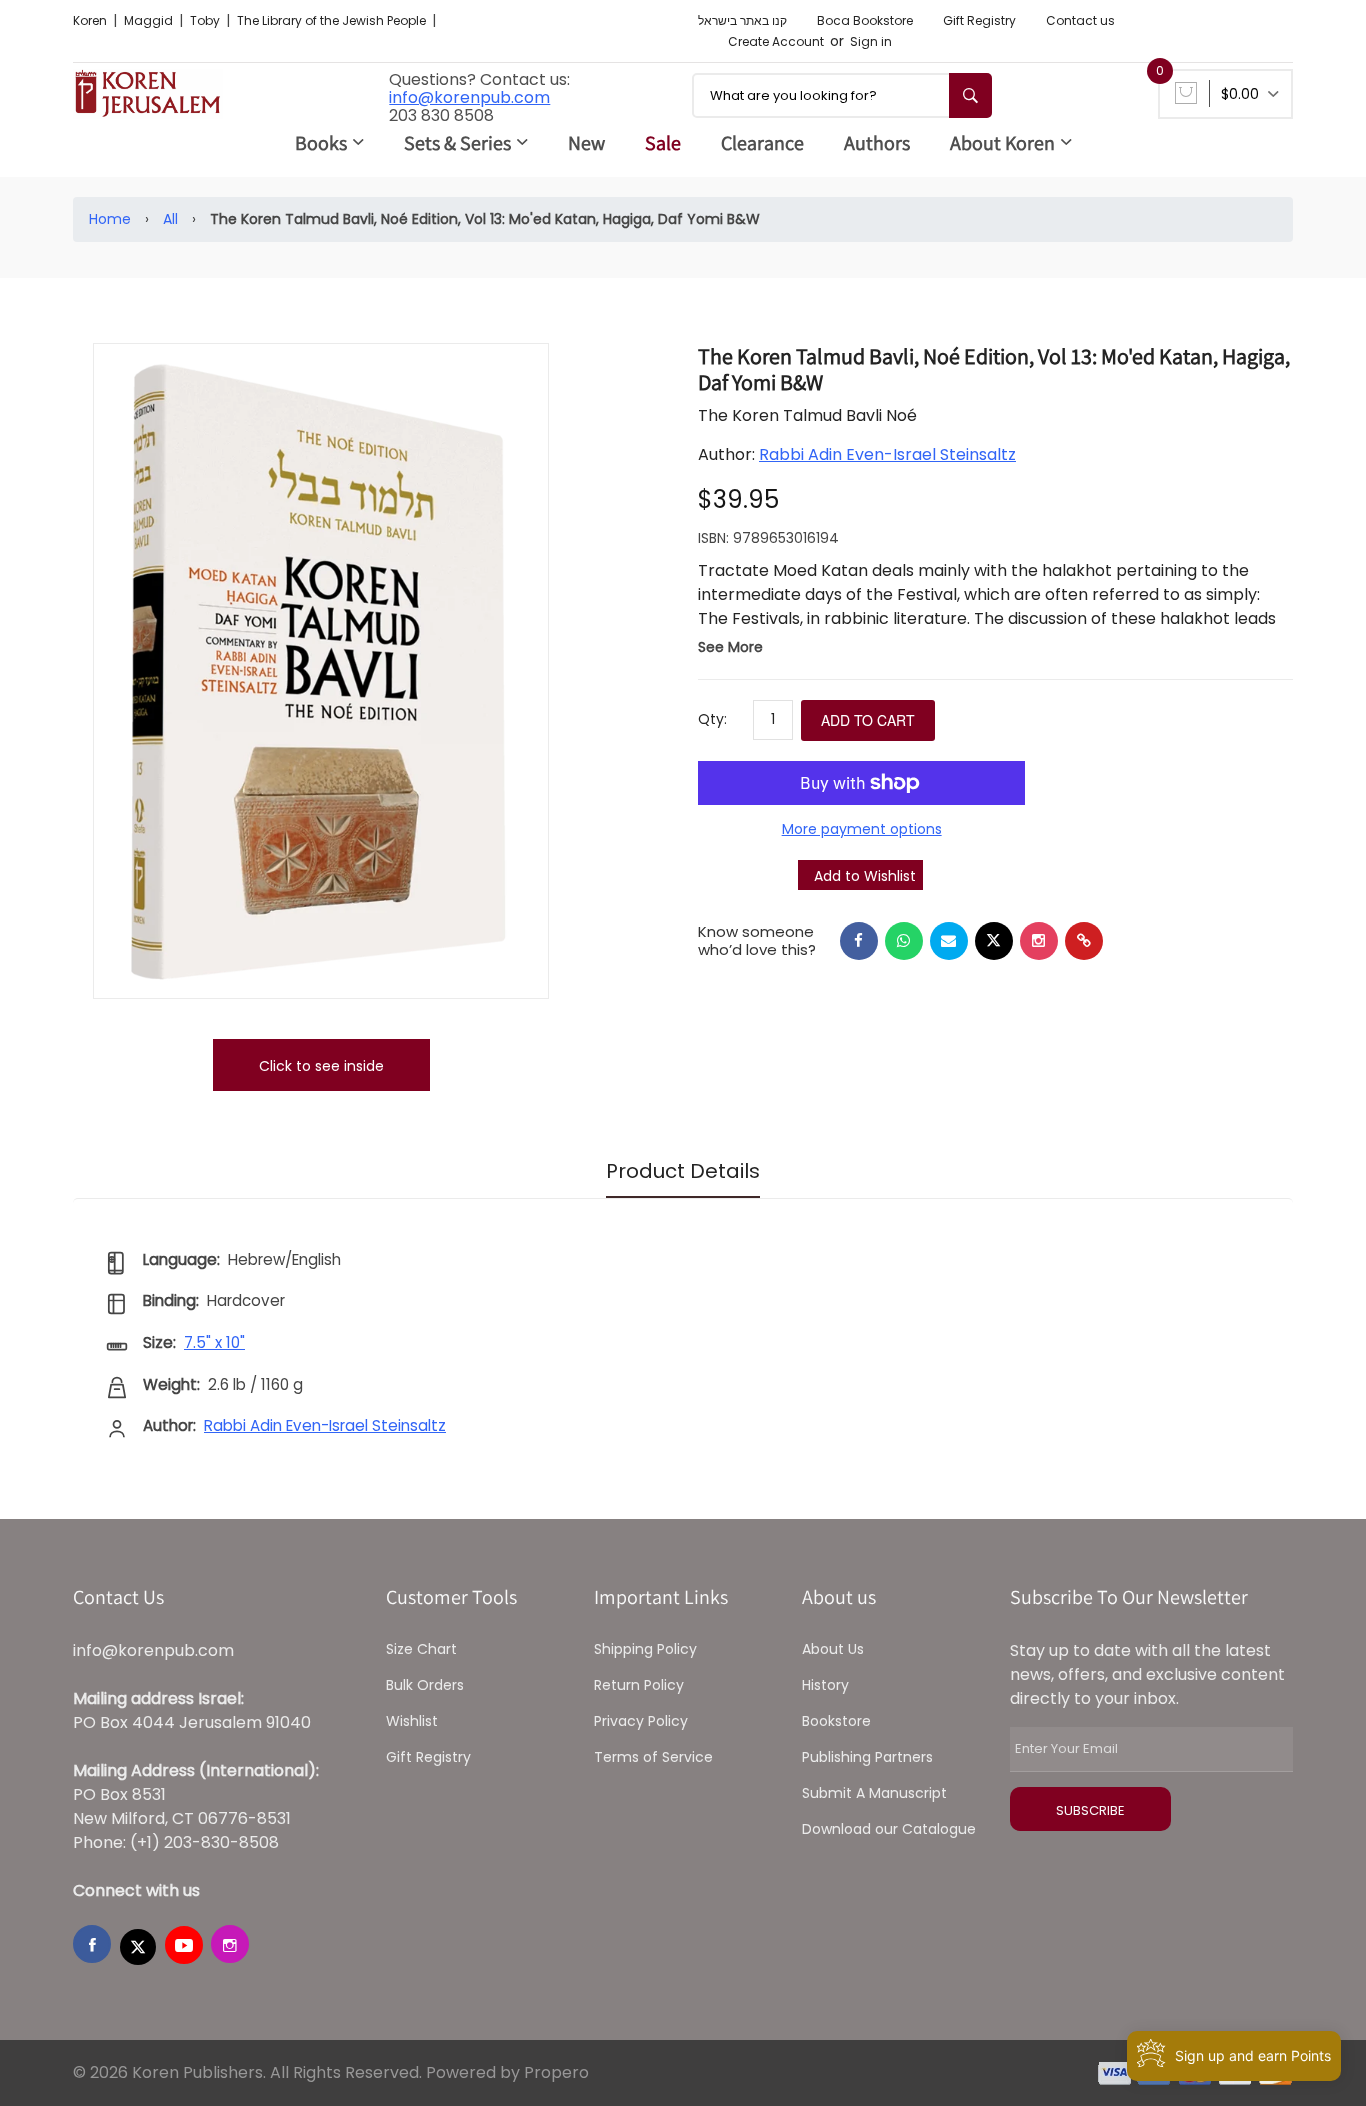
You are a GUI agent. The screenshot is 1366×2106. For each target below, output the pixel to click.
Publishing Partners (867, 1757)
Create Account (776, 41)
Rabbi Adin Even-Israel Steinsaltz (887, 454)
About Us (833, 1649)
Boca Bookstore (865, 20)
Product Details (683, 1171)
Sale (663, 143)
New (586, 143)
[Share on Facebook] (859, 941)
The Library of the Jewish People (333, 20)
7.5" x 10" (214, 1342)
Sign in (871, 41)
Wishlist (412, 1721)
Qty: (712, 719)
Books (321, 143)
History (825, 1685)
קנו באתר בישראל (742, 20)
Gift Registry (979, 20)
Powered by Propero (507, 2072)
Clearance (762, 143)
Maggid (150, 20)
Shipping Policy (645, 1649)
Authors (877, 143)
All (170, 219)
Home (110, 219)
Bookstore (836, 1721)
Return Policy (639, 1685)
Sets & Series (457, 143)
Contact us (1080, 20)
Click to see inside (321, 1066)
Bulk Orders (425, 1685)
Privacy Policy (641, 1721)
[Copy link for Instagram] (1039, 941)
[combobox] (842, 95)
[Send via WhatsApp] (904, 941)
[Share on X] (994, 941)
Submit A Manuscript (874, 1793)
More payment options (862, 829)
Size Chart (421, 1649)
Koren (91, 20)
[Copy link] (1084, 941)
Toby (206, 20)
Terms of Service (653, 1757)
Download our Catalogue (889, 1829)
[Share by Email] (949, 941)
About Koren (1002, 143)
